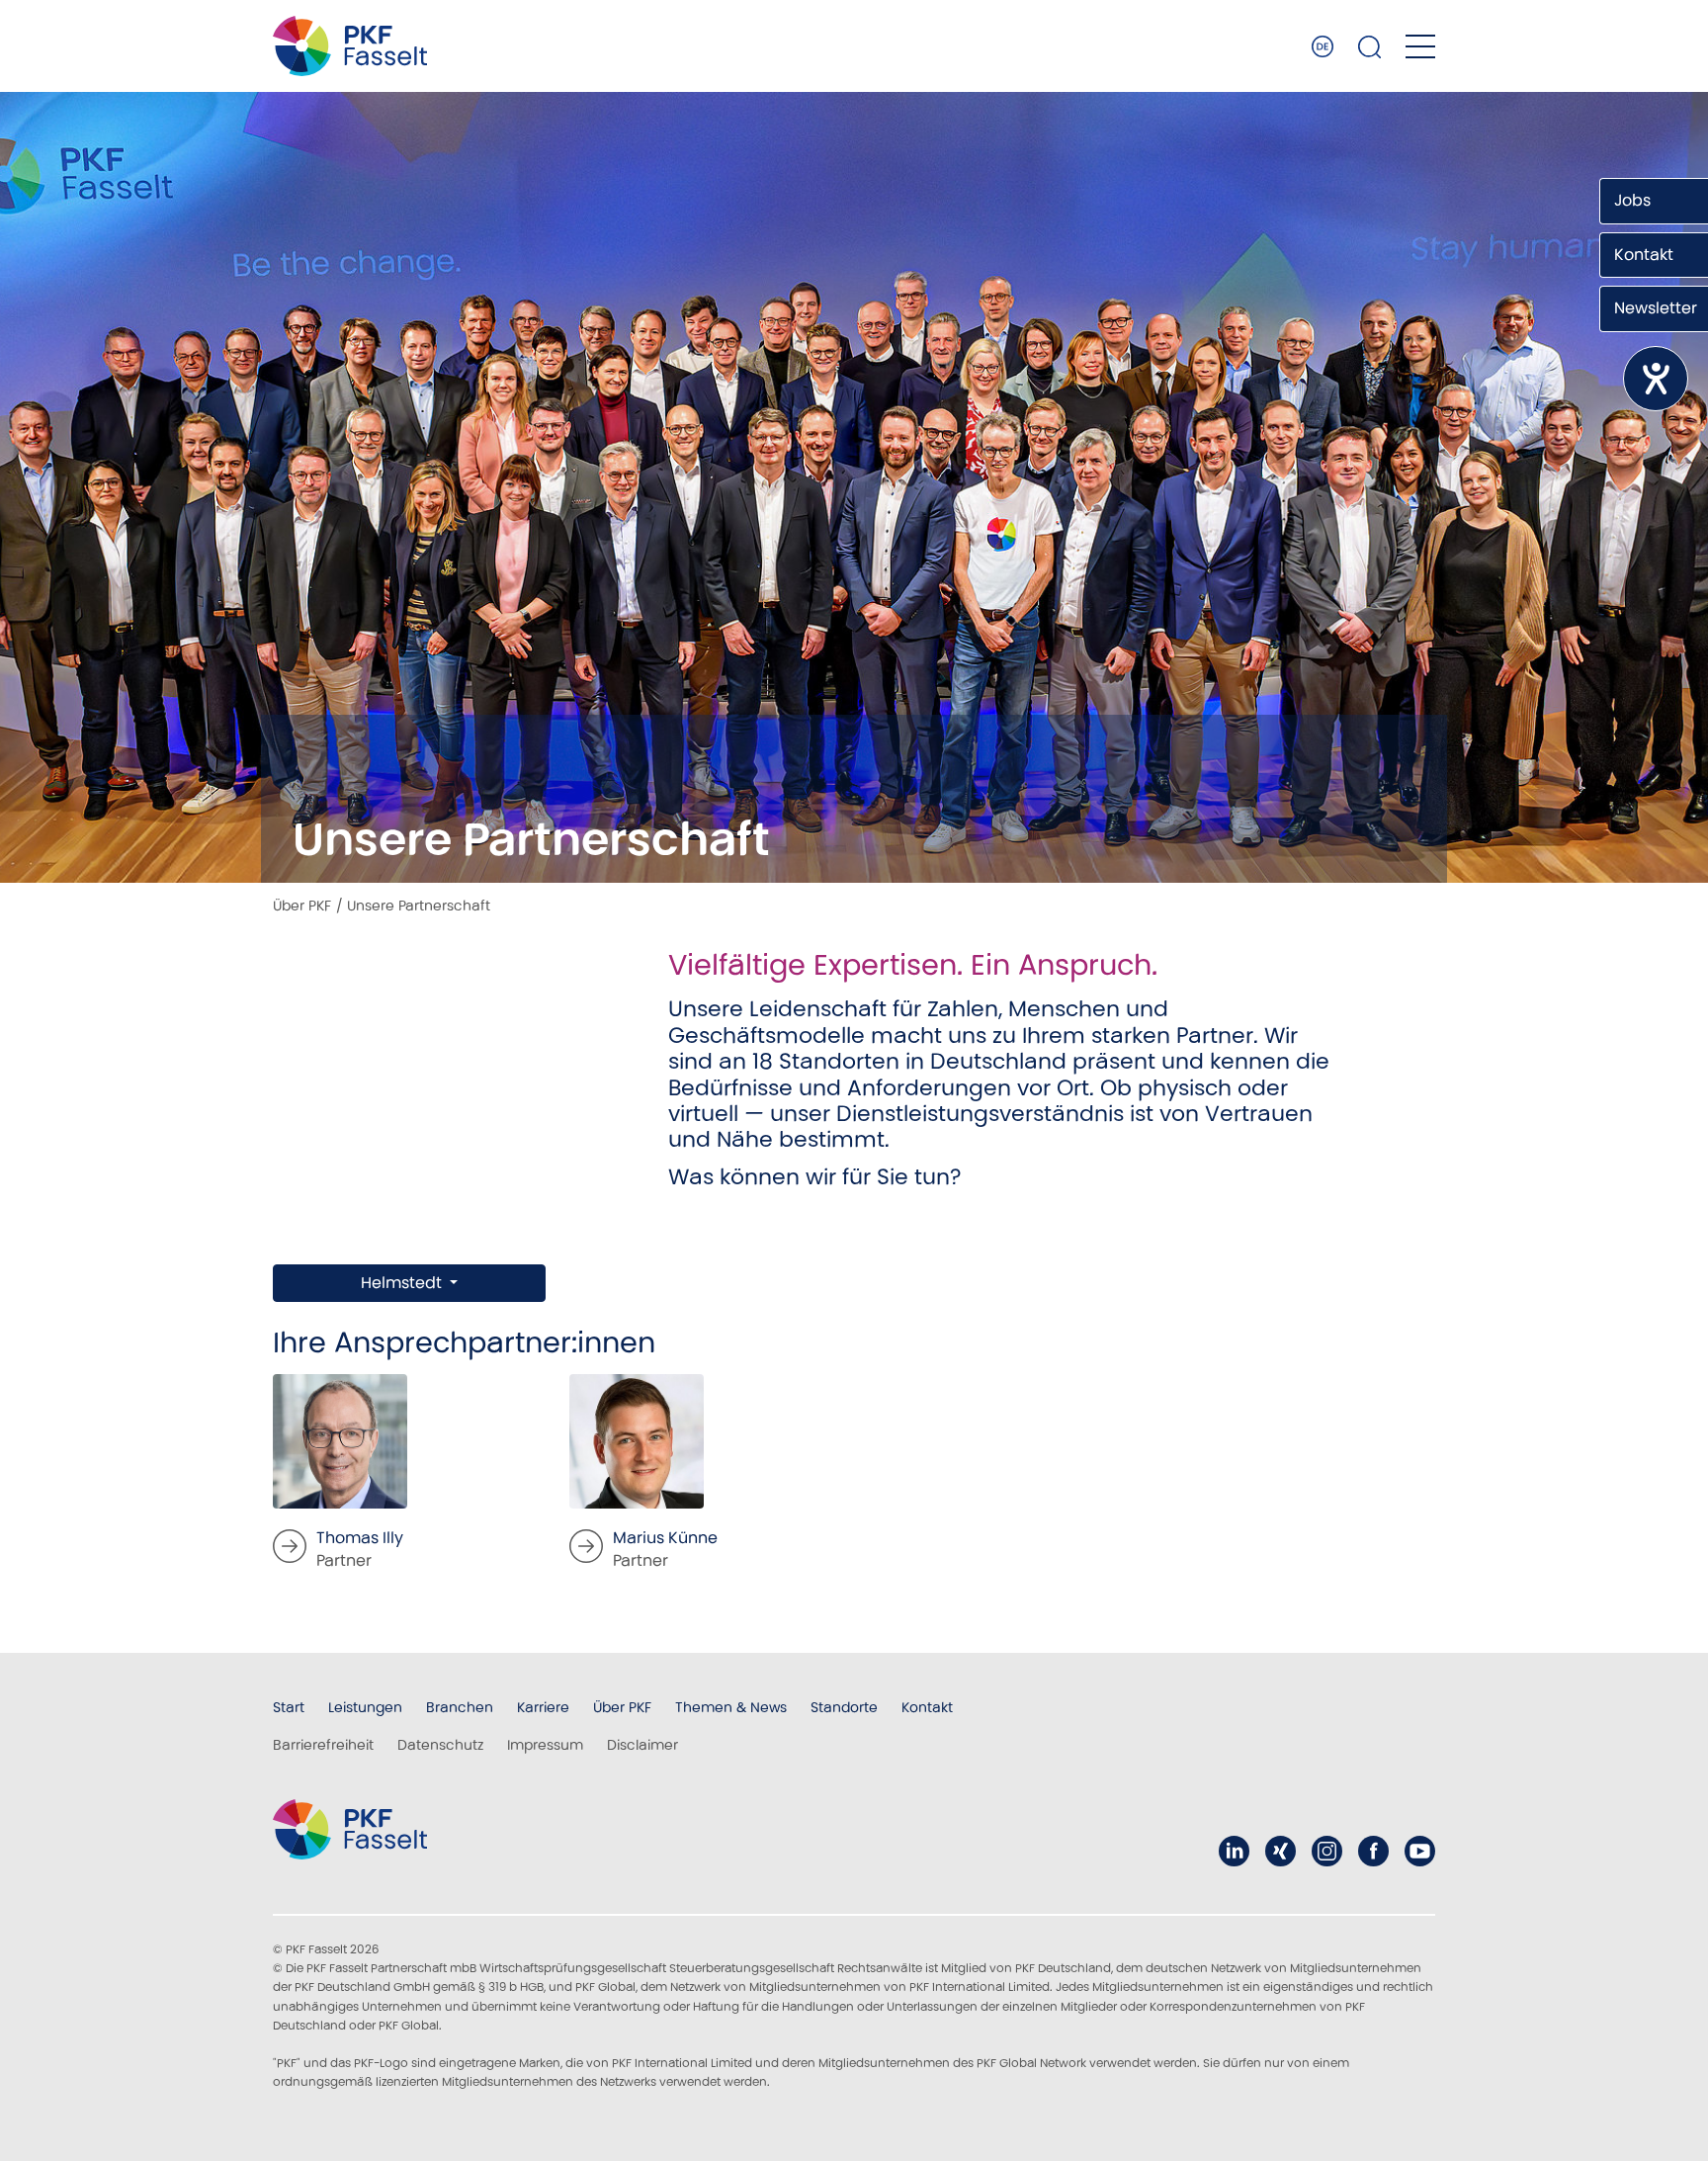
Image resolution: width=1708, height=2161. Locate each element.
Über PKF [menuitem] (622, 1707)
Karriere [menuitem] (543, 1707)
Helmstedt (403, 1283)
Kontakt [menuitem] (927, 1707)
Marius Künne (665, 1538)
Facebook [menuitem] (1373, 1851)
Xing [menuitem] (1281, 1851)
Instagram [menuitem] (1327, 1851)
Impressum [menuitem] (545, 1745)
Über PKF (302, 906)
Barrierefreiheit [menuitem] (323, 1745)
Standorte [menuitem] (844, 1707)
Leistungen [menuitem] (365, 1707)
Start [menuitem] (289, 1707)
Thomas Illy (360, 1538)
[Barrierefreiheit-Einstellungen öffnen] (1656, 379)
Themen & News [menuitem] (731, 1707)
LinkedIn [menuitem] (1234, 1851)
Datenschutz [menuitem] (440, 1745)
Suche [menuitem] (1370, 46)
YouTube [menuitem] (1420, 1851)
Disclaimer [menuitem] (642, 1745)
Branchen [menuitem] (460, 1707)
